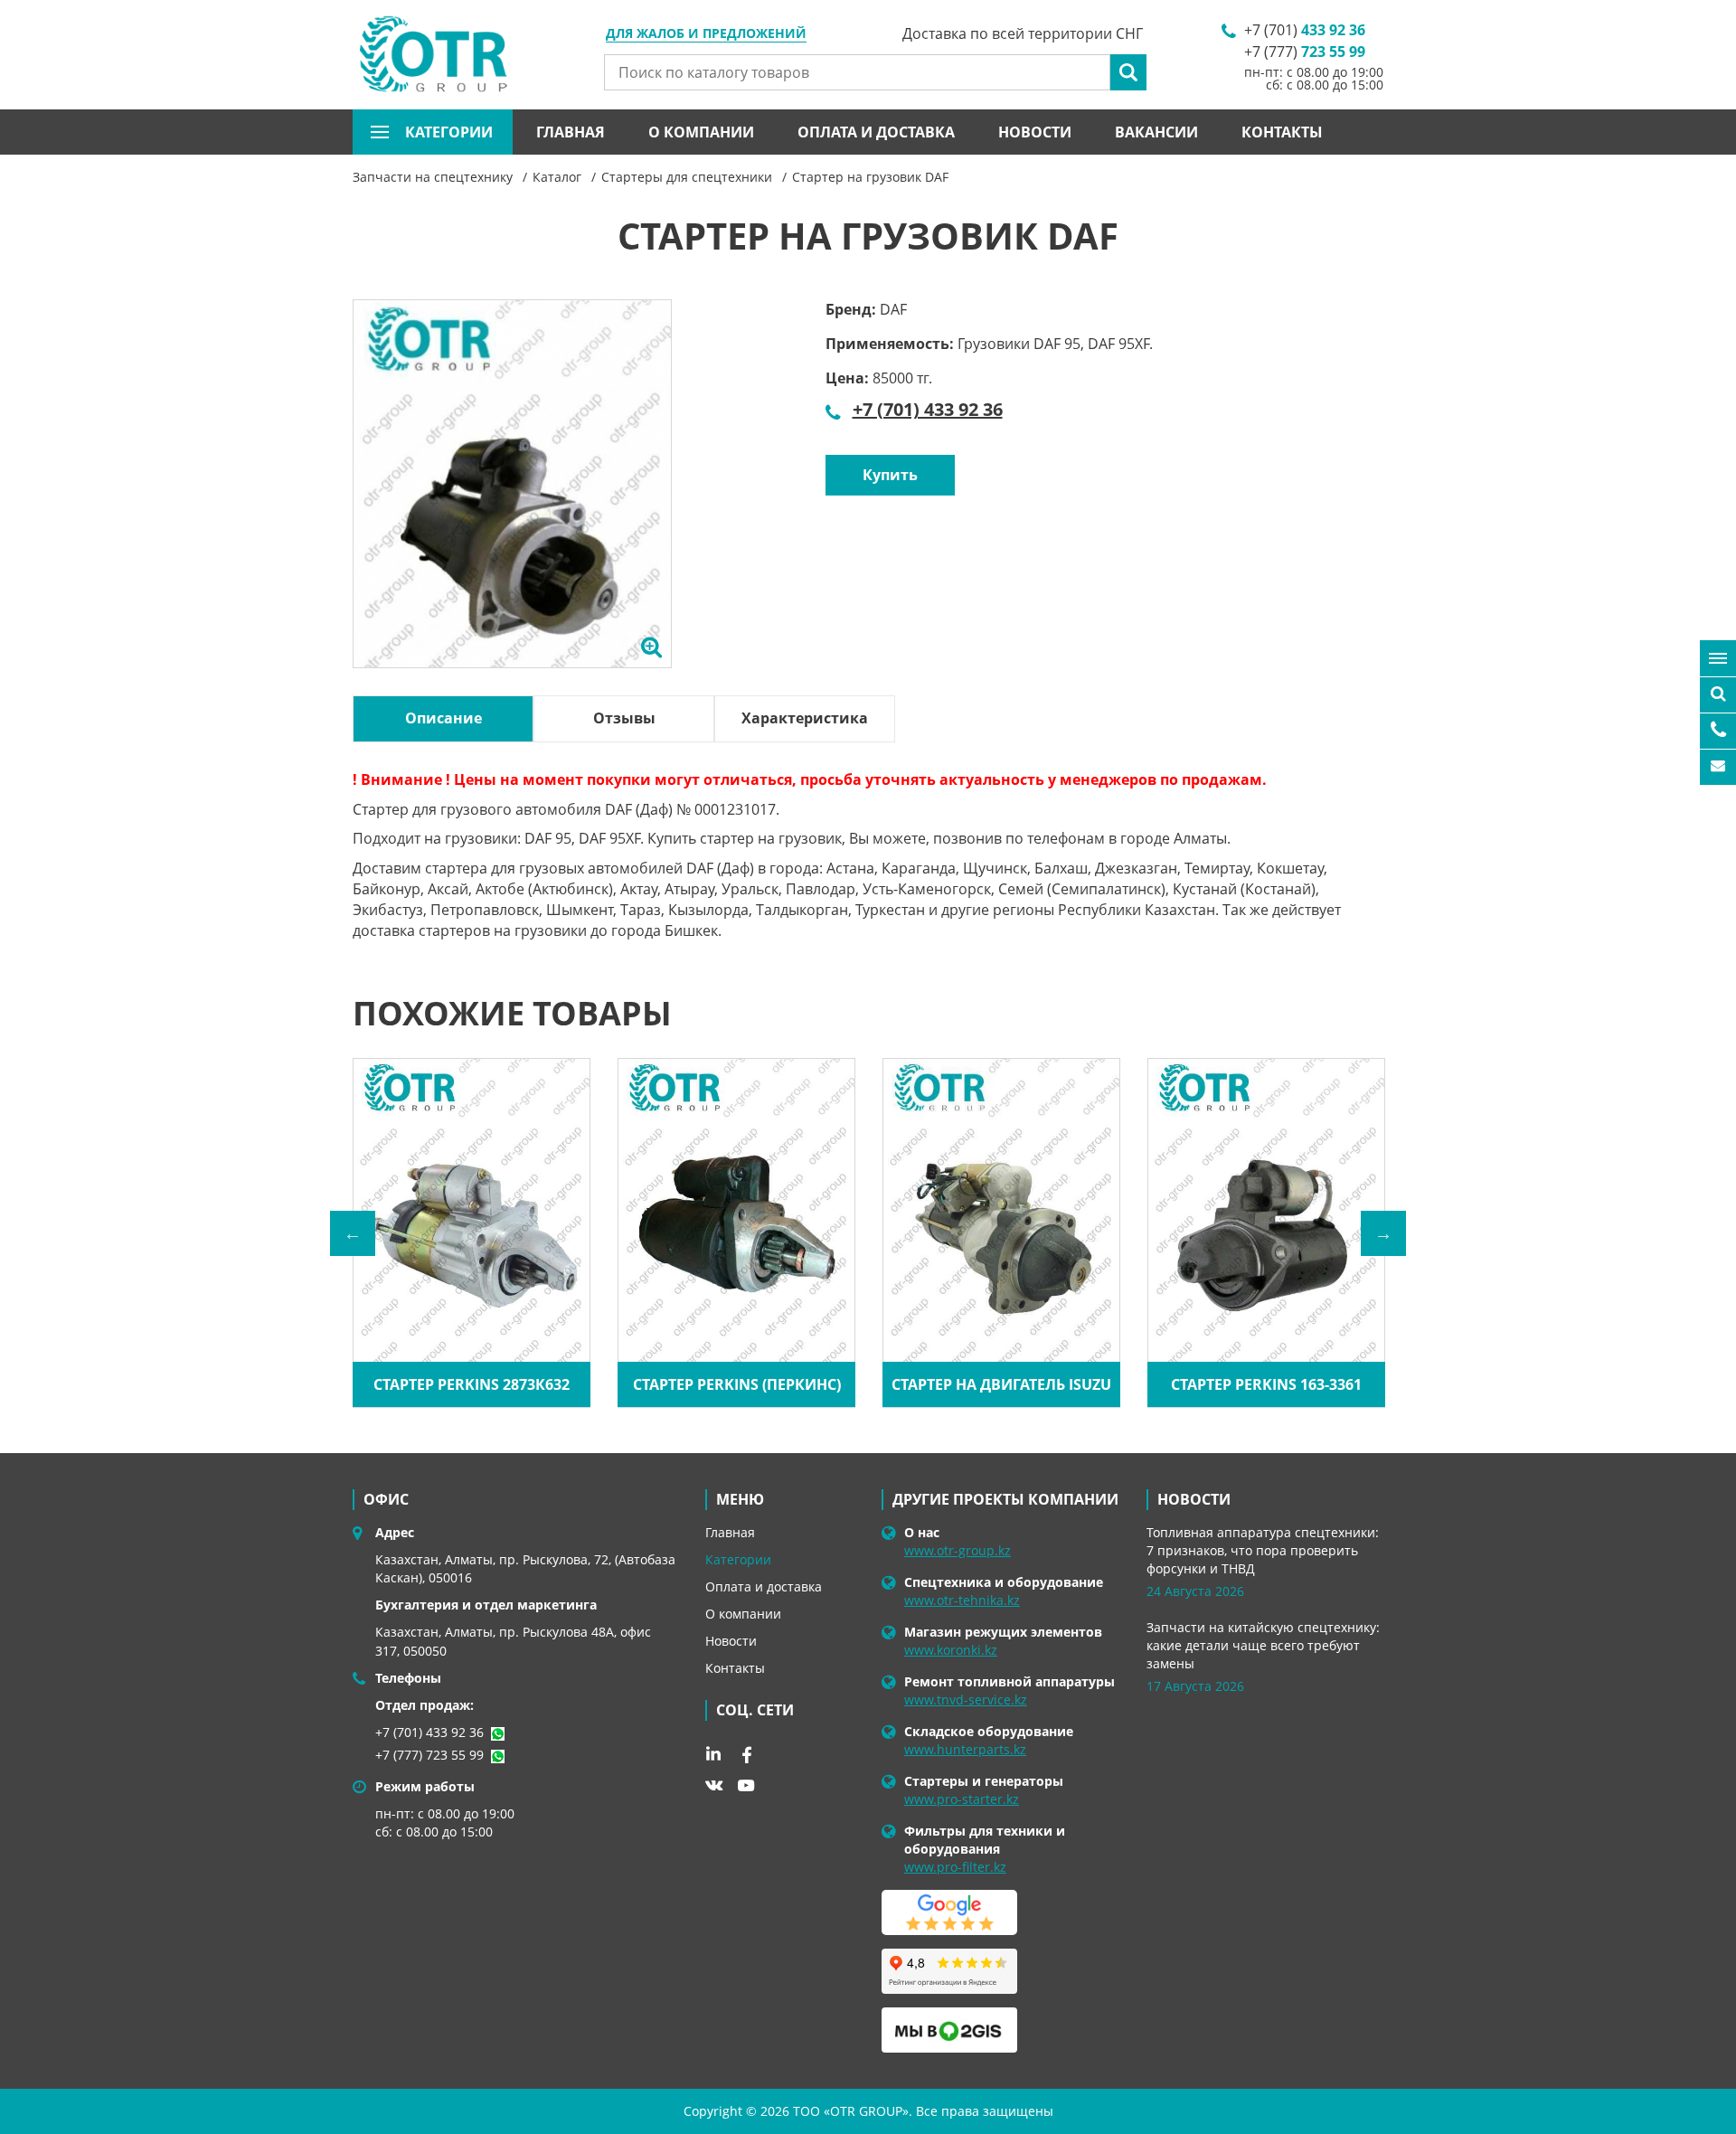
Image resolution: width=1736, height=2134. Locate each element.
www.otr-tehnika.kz (962, 1600)
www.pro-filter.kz (955, 1867)
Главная (571, 132)
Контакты (1282, 132)
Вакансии (1156, 132)
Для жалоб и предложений (706, 34)
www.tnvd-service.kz (966, 1700)
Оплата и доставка (876, 132)
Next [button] (1383, 1233)
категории (449, 132)
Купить (890, 475)
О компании (701, 132)
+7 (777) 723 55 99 (429, 1755)
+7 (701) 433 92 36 (928, 409)
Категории (738, 1559)
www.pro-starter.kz (962, 1799)
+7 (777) (1305, 52)
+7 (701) (1305, 30)
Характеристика (805, 718)
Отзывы (624, 718)
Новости (1035, 132)
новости (1194, 1499)
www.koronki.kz (951, 1650)
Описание (443, 718)
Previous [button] (353, 1233)
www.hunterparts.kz (965, 1749)
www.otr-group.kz (958, 1550)
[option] (512, 505)
